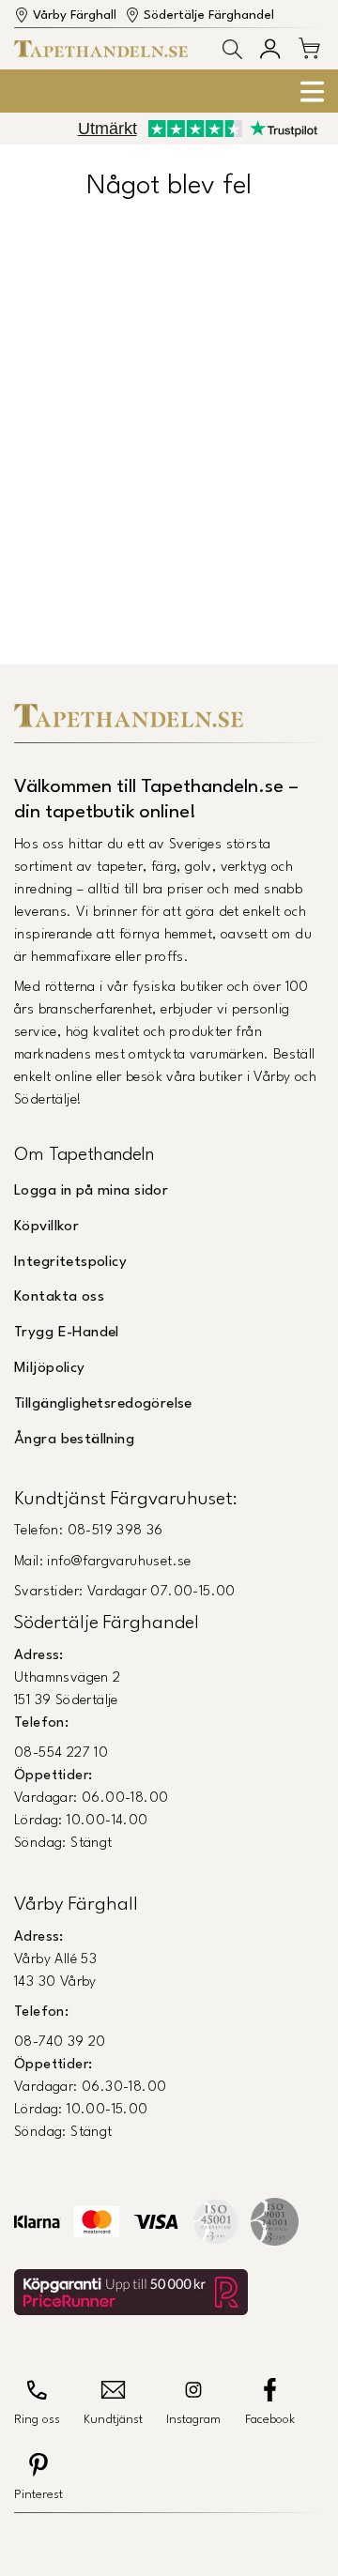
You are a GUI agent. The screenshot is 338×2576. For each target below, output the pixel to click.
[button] (232, 49)
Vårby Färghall (75, 15)
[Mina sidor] (270, 48)
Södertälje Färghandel (209, 15)
